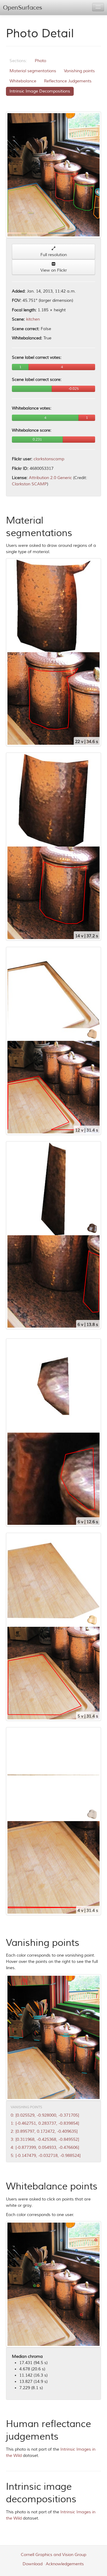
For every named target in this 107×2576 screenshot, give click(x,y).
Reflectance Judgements (68, 81)
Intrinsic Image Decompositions (40, 91)
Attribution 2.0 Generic (50, 478)
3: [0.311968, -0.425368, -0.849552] (45, 2139)
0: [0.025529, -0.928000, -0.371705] (45, 2115)
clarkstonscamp (49, 459)
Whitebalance (23, 81)
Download (33, 2564)
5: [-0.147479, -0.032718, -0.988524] (46, 2156)
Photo (40, 61)
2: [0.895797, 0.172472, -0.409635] (44, 2131)
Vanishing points (79, 71)
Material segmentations (33, 71)
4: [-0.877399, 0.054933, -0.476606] (45, 2148)
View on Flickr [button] (54, 270)
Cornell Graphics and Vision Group (53, 2555)
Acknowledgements (65, 2564)
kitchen (33, 319)
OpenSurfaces (23, 8)
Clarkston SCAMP (29, 484)
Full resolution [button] (54, 255)
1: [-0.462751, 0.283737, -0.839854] (45, 2123)
